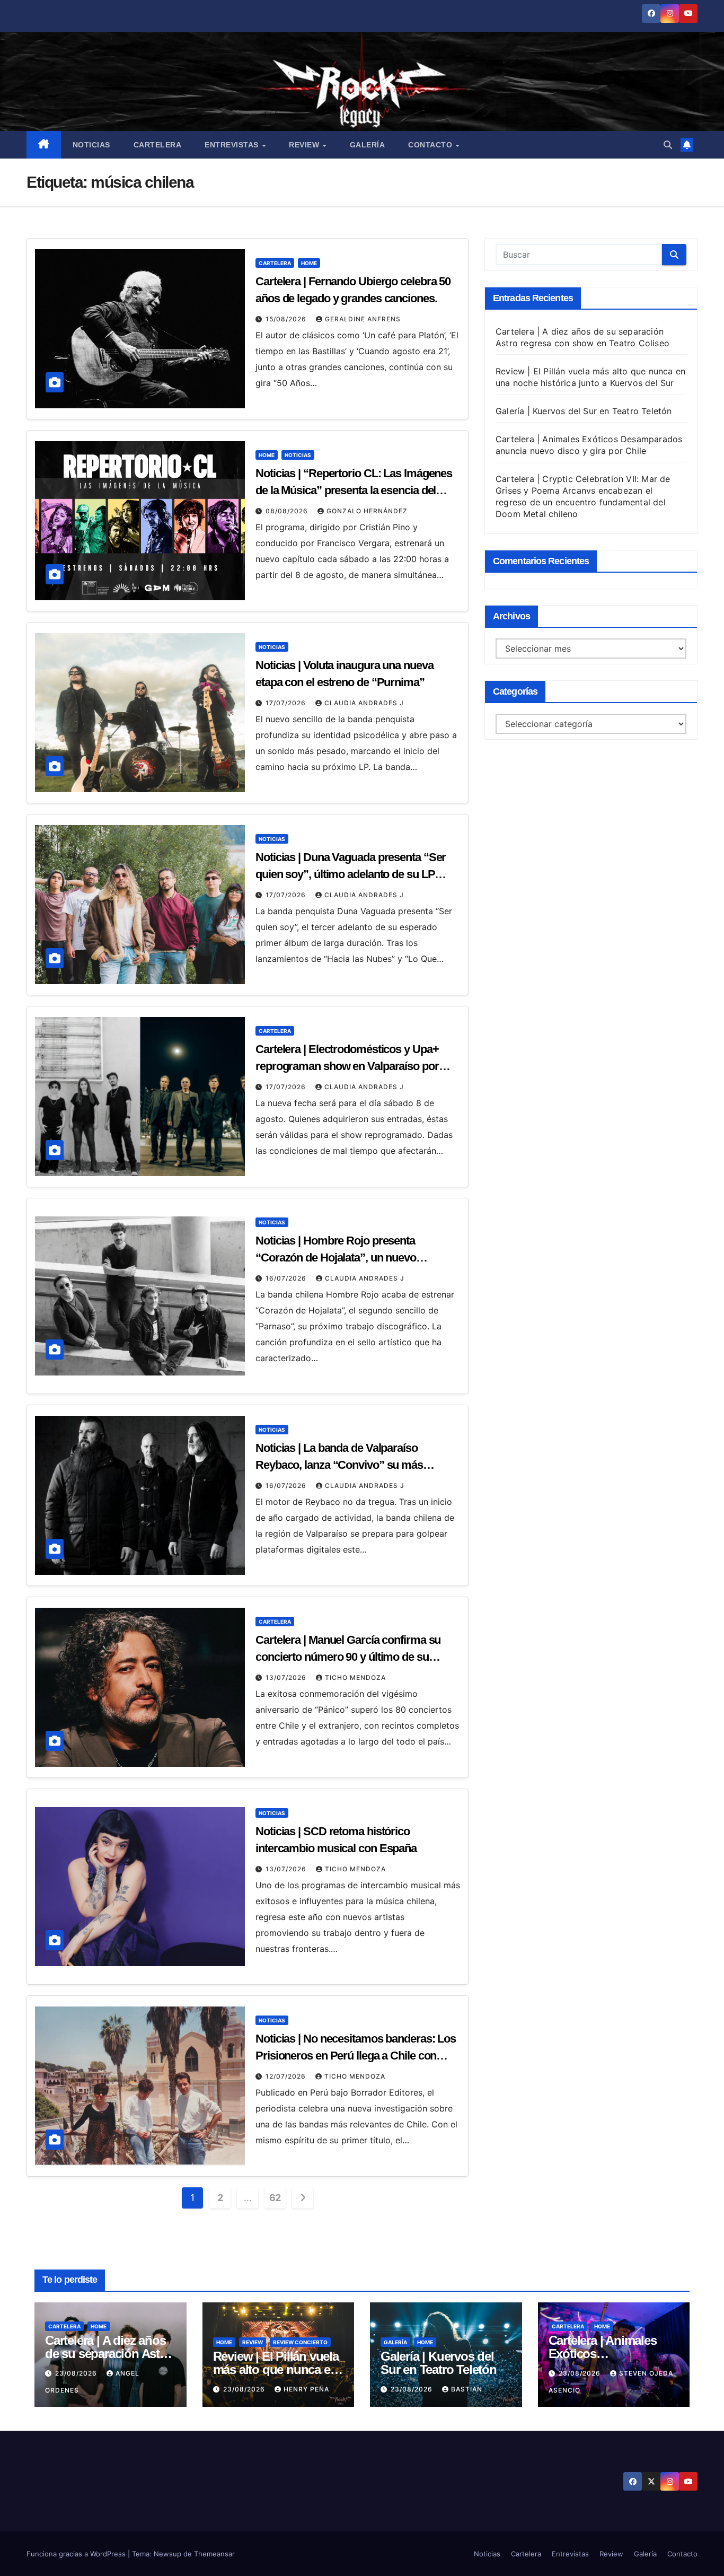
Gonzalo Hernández (367, 511)
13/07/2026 (287, 1677)
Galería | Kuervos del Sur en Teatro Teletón (584, 411)
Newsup (167, 2554)
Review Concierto (300, 2342)
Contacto (431, 145)
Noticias (91, 145)
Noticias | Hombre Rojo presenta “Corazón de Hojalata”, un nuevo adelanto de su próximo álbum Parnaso (352, 1258)
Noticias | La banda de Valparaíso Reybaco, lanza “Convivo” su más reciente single (339, 1465)
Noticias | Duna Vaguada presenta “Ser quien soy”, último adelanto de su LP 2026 (351, 874)
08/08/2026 (288, 511)
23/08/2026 (77, 2373)
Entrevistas (233, 145)
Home (309, 263)
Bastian (467, 2389)
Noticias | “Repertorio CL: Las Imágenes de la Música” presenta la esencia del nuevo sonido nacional (354, 490)
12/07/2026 (287, 2076)
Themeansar (214, 2554)
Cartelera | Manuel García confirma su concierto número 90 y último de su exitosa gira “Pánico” (348, 1657)
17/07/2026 (287, 703)
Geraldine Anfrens (363, 319)
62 (275, 2198)
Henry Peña (306, 2389)
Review (305, 145)
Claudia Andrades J (364, 703)
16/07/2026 (287, 1278)
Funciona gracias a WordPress (77, 2554)
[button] (668, 145)
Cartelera (158, 145)
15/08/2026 (287, 319)
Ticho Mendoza (355, 1677)
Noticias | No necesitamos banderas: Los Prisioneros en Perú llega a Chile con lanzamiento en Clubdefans (356, 2056)
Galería (368, 145)
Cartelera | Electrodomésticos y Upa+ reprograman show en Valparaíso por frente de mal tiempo (347, 1066)
